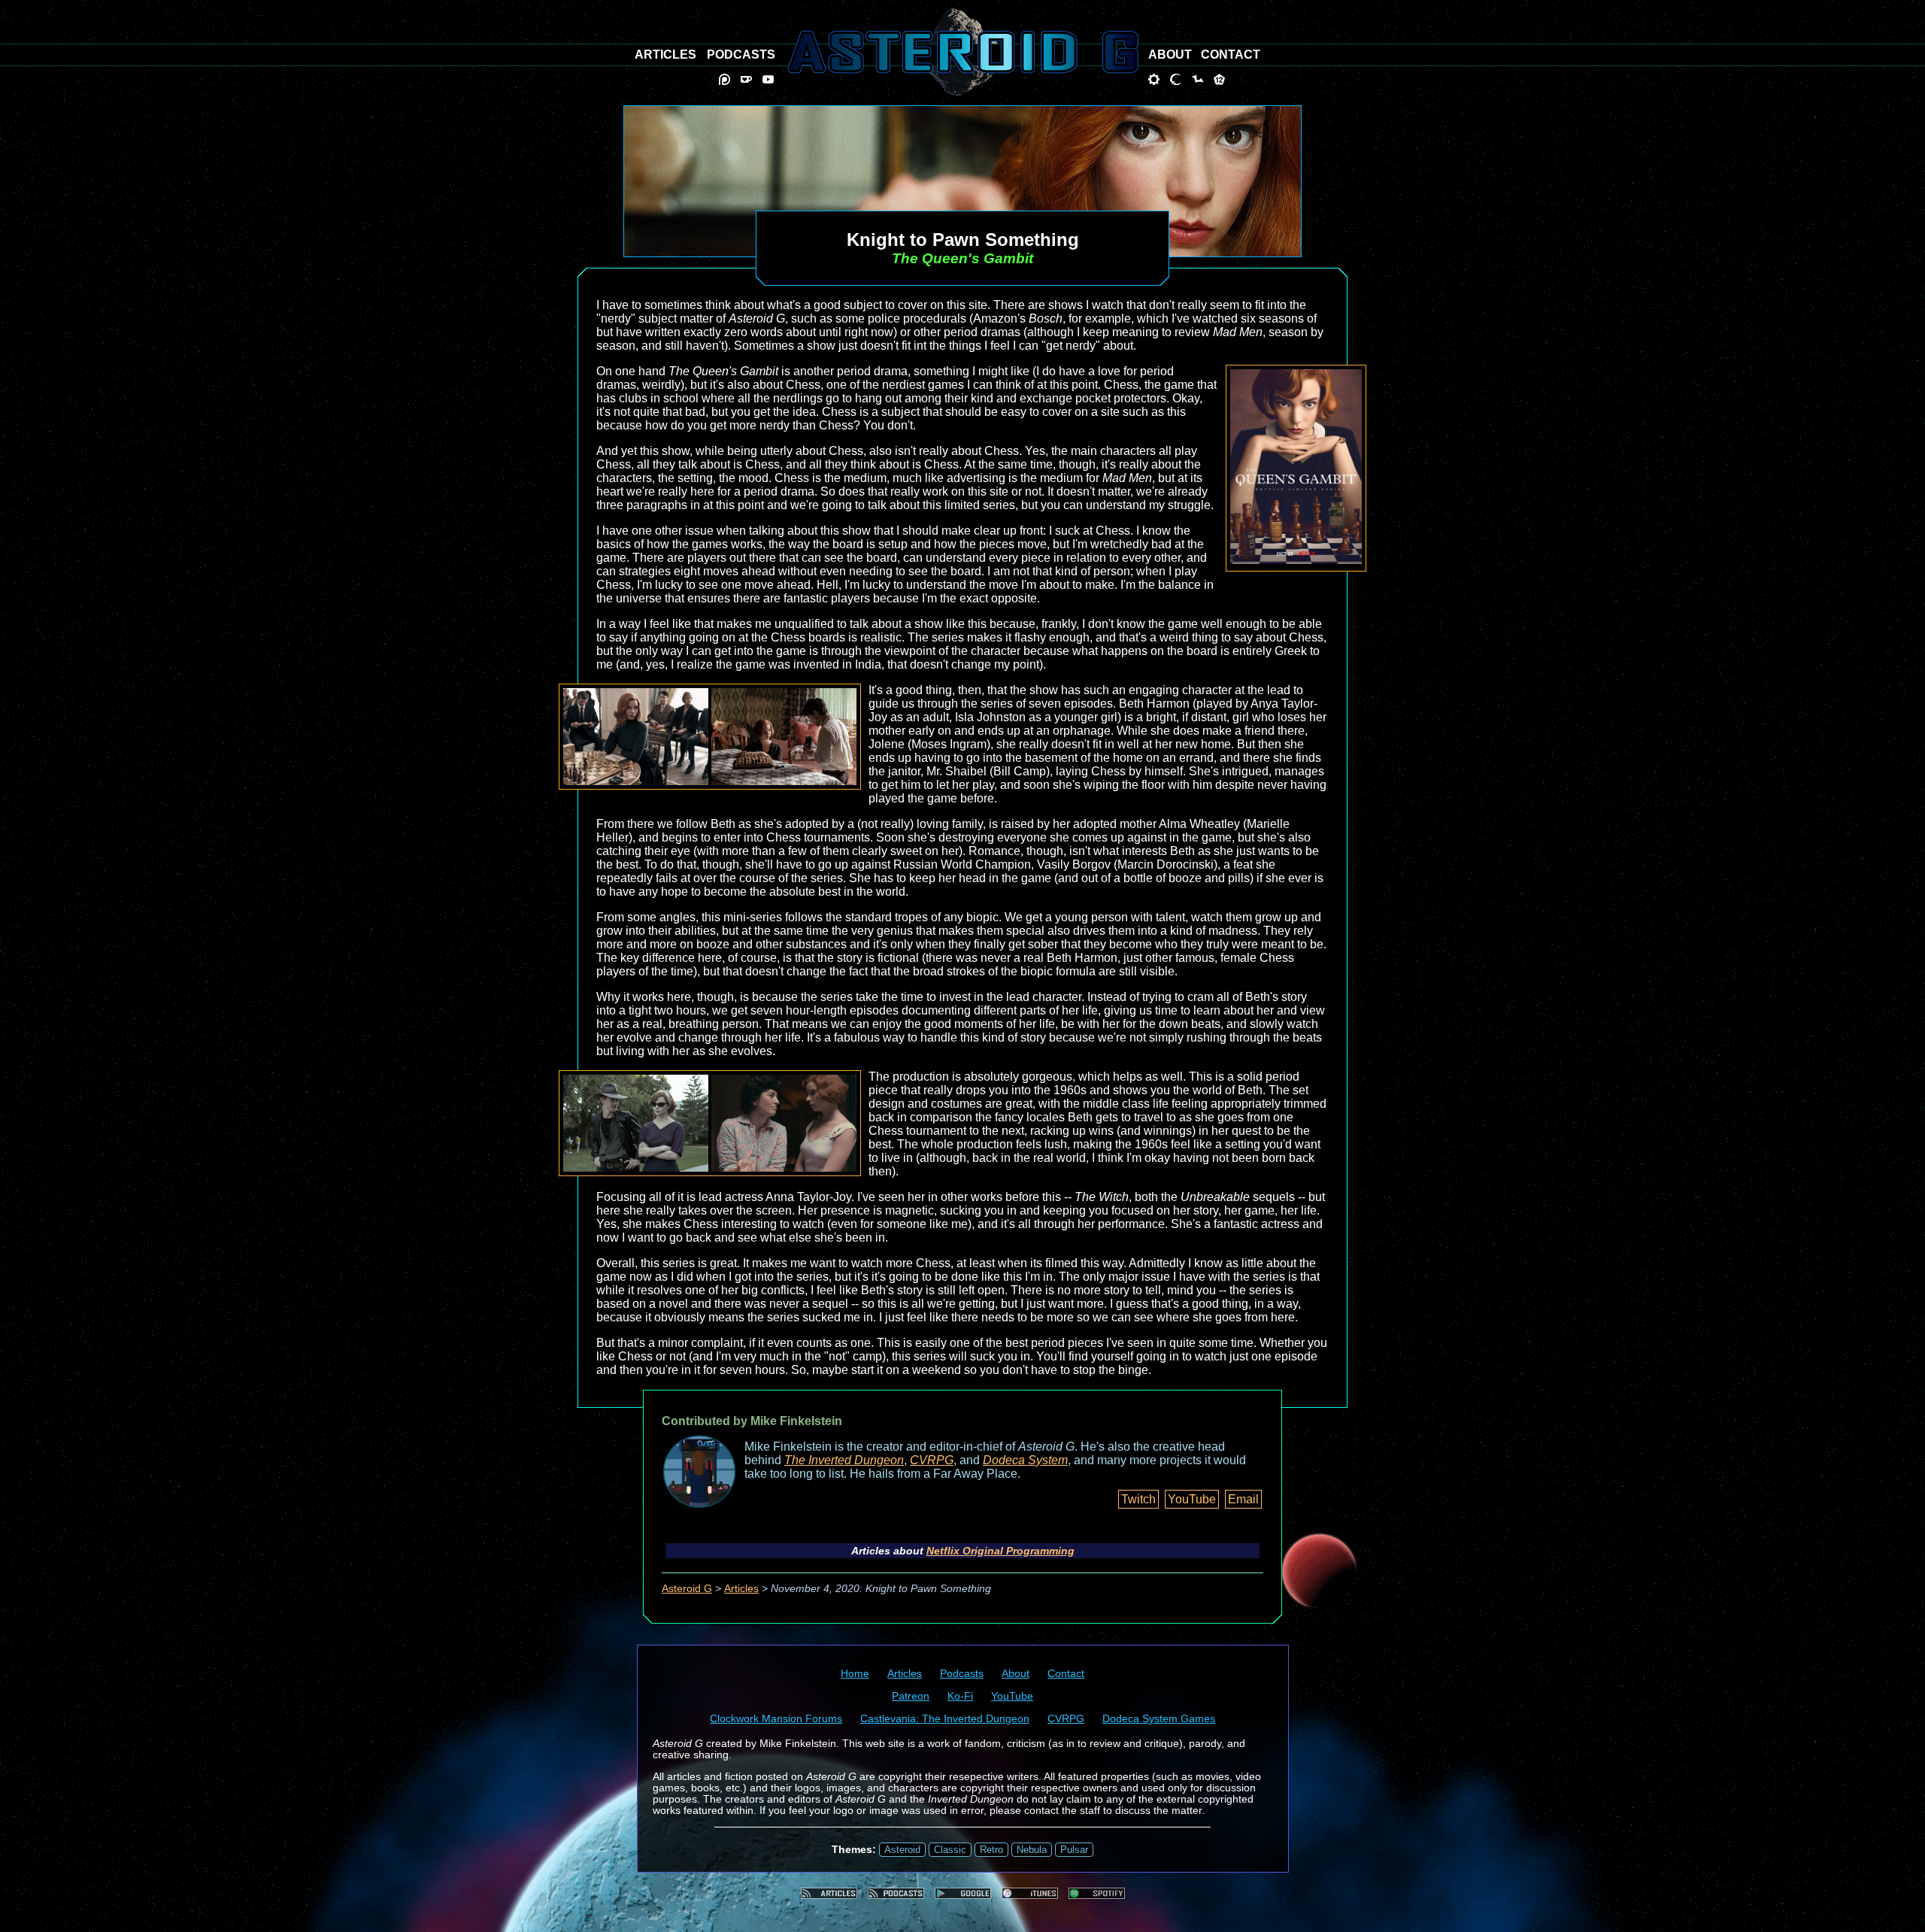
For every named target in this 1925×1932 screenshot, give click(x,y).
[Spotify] (1097, 1893)
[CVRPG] (1197, 79)
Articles (741, 1589)
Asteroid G (687, 1589)
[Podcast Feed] (896, 1893)
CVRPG (932, 1460)
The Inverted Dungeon (844, 1460)
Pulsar (1074, 1850)
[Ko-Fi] (746, 79)
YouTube (1192, 1499)
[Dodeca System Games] (1219, 79)
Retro (991, 1850)
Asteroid (902, 1850)
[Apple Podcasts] (1030, 1893)
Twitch (1138, 1499)
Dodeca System (1025, 1460)
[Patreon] (725, 79)
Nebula (1032, 1850)
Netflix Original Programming (1000, 1551)
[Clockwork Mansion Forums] (1154, 79)
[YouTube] (768, 79)
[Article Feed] (829, 1893)
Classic (950, 1850)
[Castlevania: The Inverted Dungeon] (1176, 79)
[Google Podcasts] (963, 1893)
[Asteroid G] (963, 52)
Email (1243, 1499)
